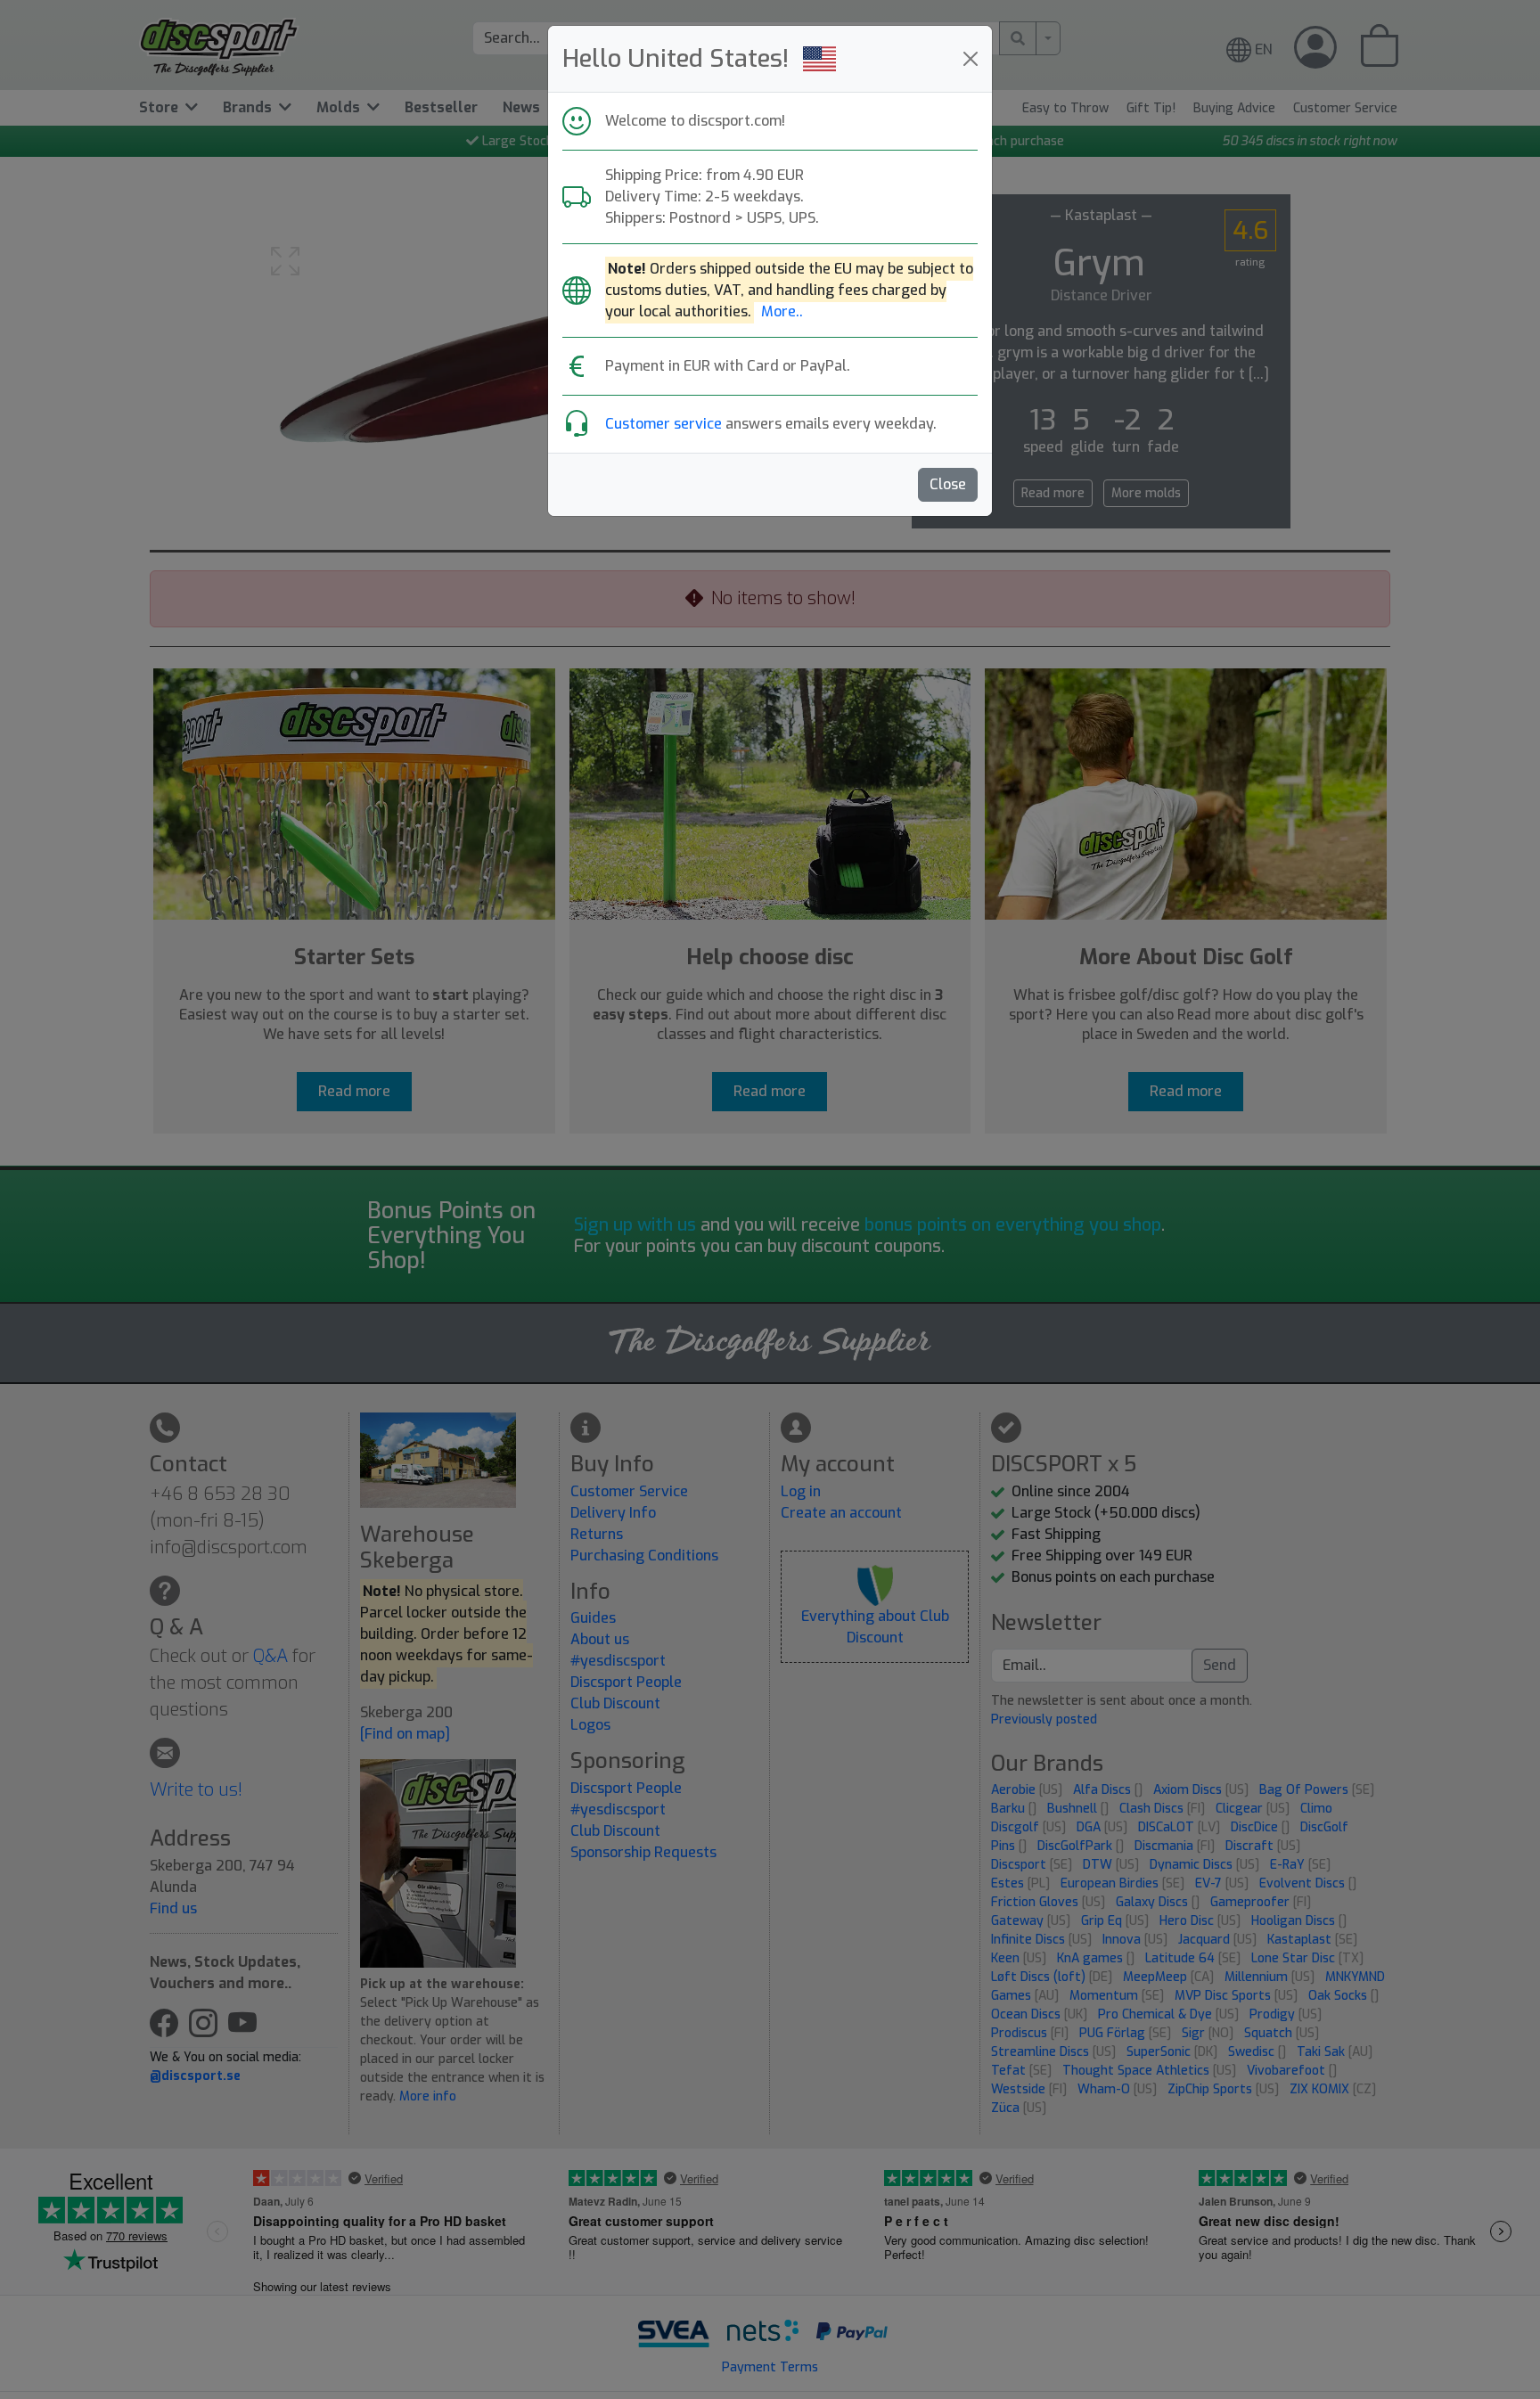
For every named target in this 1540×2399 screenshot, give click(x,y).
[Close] (971, 59)
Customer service (664, 424)
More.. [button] (782, 311)
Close (948, 484)
